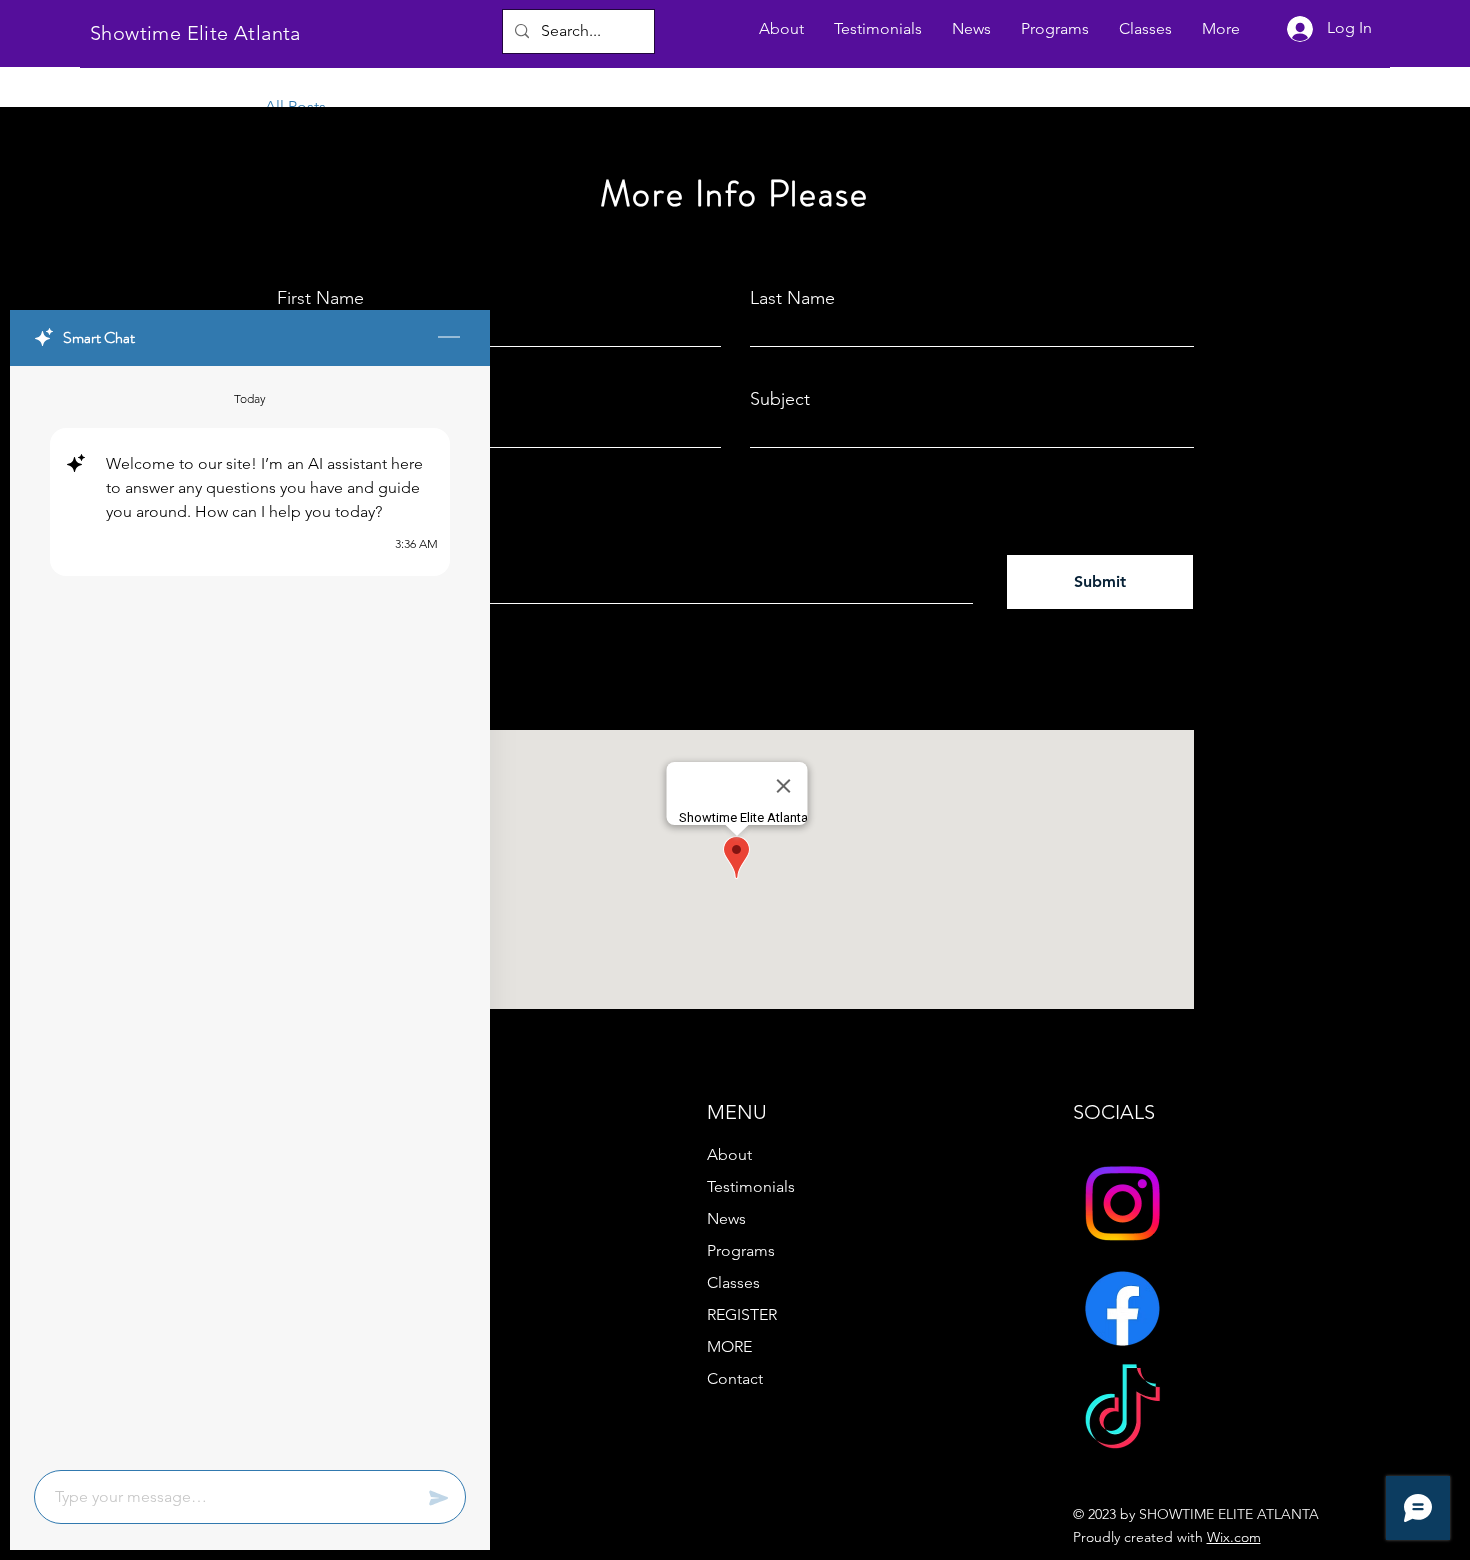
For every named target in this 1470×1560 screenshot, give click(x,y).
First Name (320, 298)
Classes (733, 1282)
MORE (729, 1346)
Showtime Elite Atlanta (195, 33)
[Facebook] (1122, 1308)
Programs (741, 1250)
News (726, 1218)
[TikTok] (1122, 1413)
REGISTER (742, 1314)
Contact (735, 1378)
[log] (250, 912)
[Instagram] (1122, 1203)
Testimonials (751, 1186)
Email (298, 399)
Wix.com (1234, 1537)
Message (313, 504)
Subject (780, 399)
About (729, 1154)
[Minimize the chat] (449, 338)
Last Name (792, 298)
